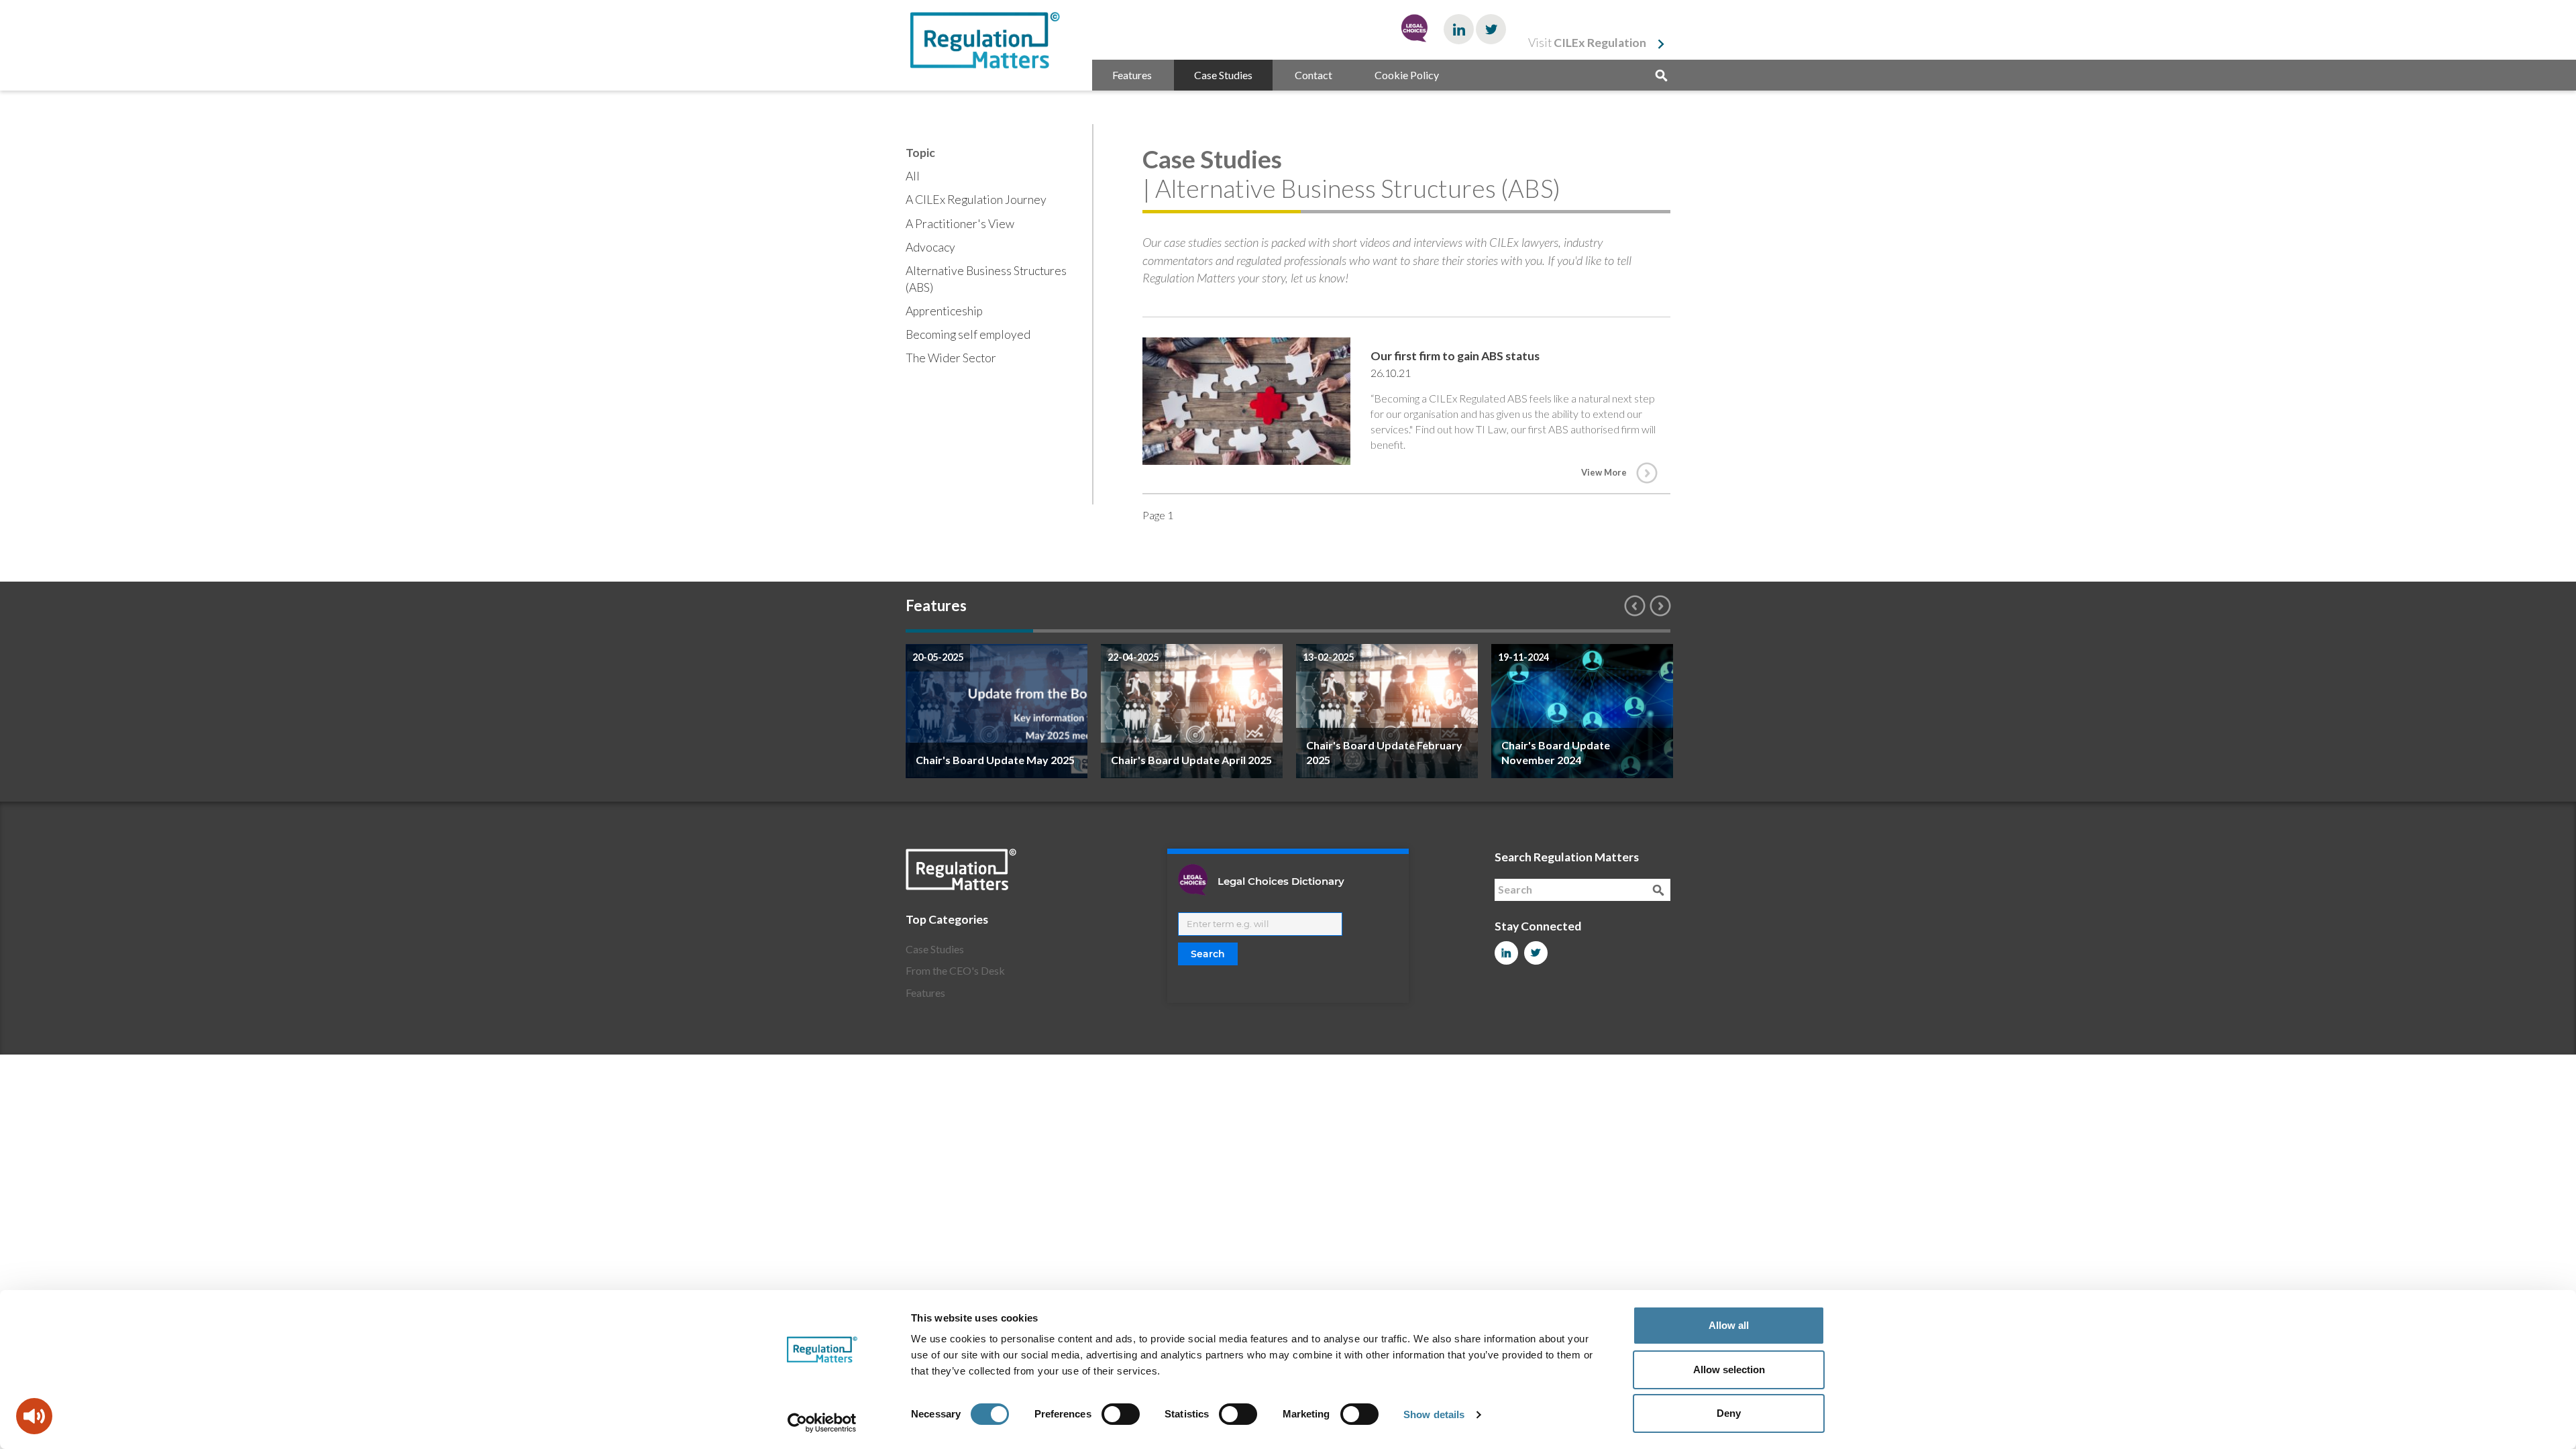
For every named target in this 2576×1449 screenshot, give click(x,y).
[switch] (1121, 1414)
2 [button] (1097, 631)
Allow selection (1729, 1370)
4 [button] (1352, 631)
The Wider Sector (951, 358)
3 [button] (1224, 631)
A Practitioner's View (960, 224)
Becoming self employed (968, 334)
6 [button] (1607, 631)
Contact (1313, 75)
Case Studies (1223, 75)
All (913, 176)
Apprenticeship (944, 311)
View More (1604, 472)
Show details (1434, 1414)
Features (1132, 75)
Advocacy (930, 247)
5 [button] (1479, 631)
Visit (1587, 43)
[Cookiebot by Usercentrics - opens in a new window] (822, 1423)
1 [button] (969, 631)
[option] (997, 711)
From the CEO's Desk (955, 970)
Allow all (1729, 1325)
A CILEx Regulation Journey (976, 200)
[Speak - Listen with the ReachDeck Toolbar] (34, 1416)
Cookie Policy (1407, 75)
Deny (1729, 1413)
